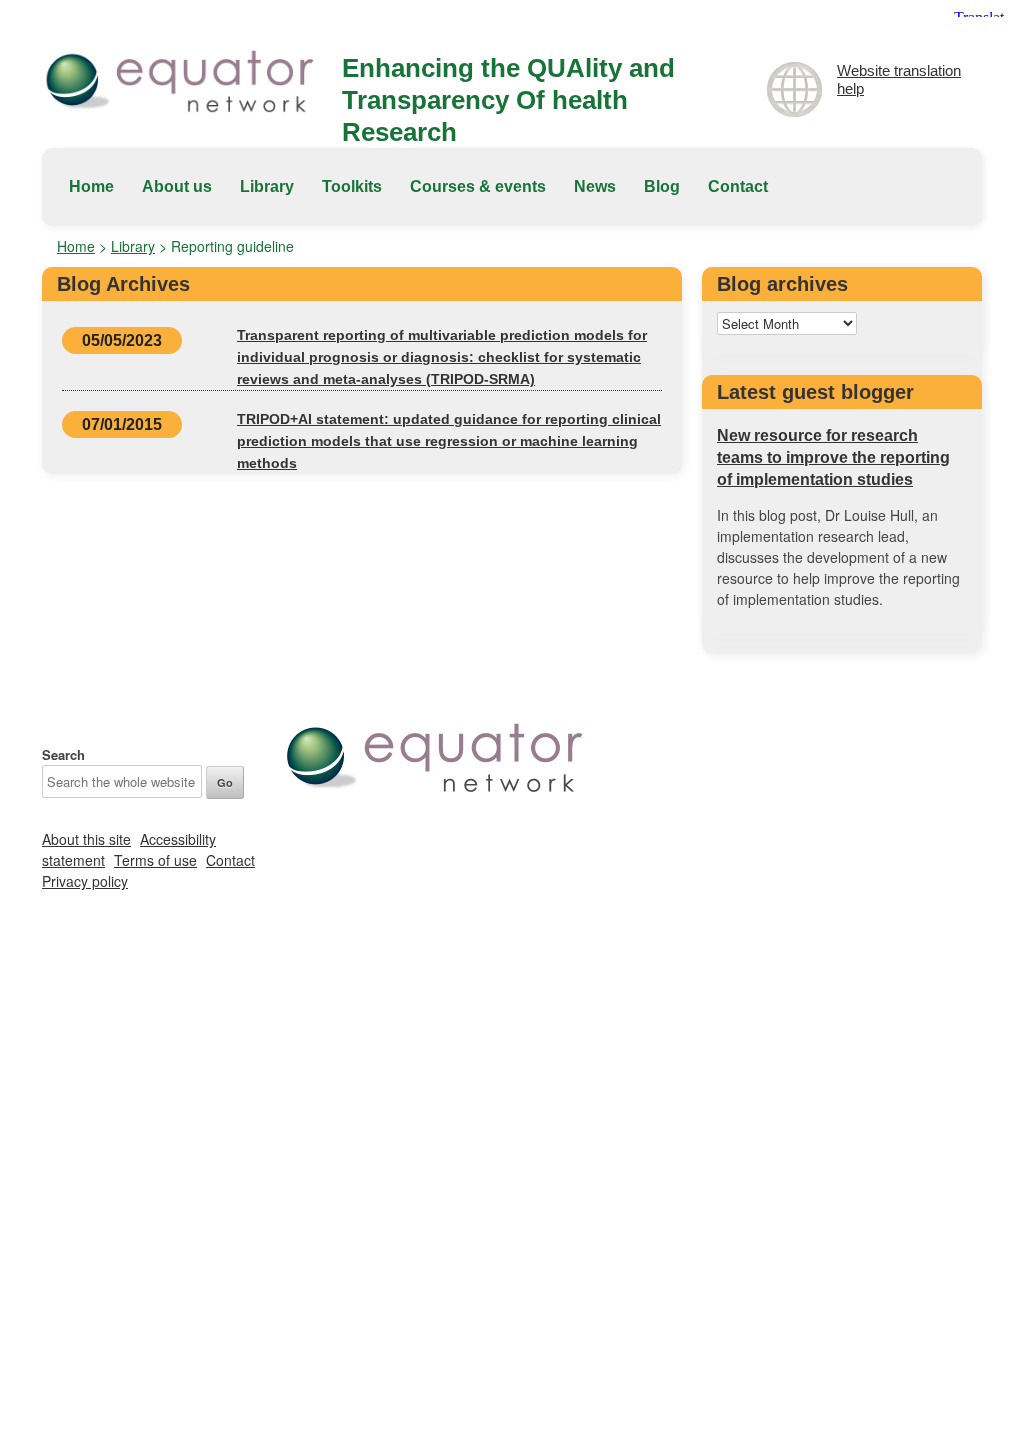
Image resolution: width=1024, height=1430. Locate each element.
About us (177, 186)
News (595, 186)
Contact (738, 186)
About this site (86, 839)
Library (267, 186)
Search (63, 754)
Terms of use (155, 860)
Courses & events (478, 186)
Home (91, 186)
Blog (662, 186)
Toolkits (352, 186)
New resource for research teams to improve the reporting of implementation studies (833, 457)
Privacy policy (85, 881)
